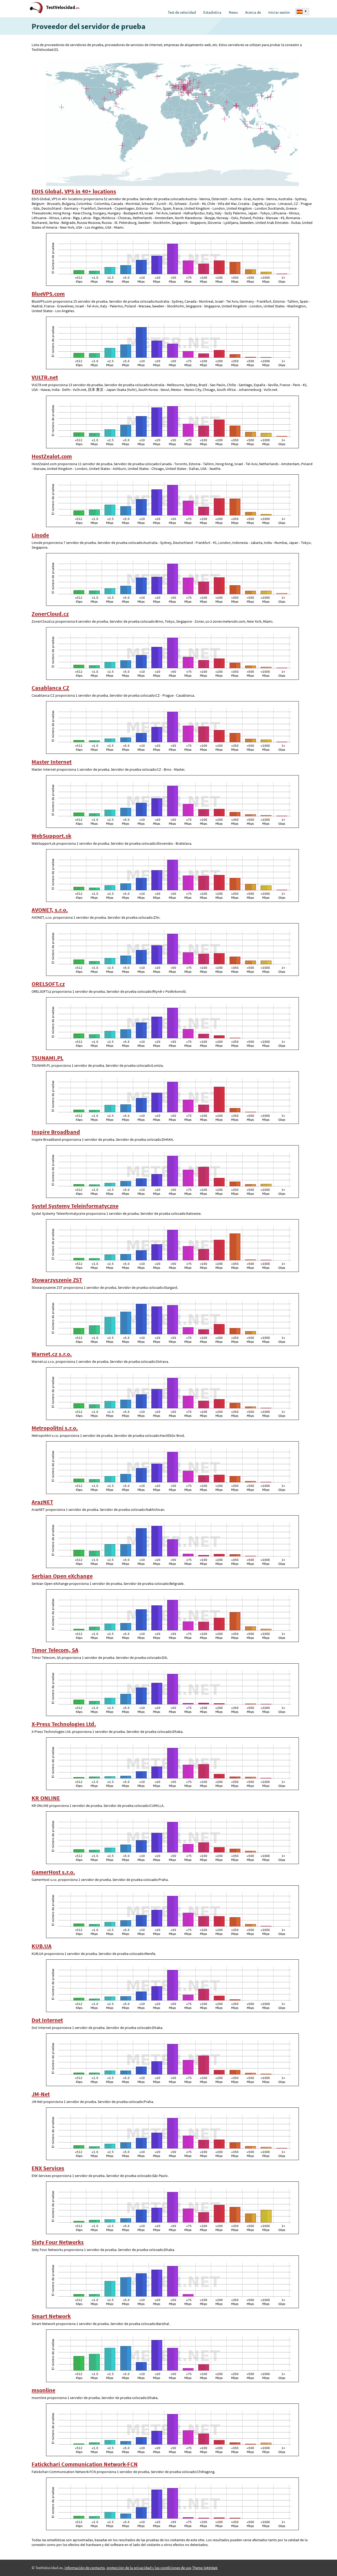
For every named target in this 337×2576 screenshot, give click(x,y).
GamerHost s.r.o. (53, 1872)
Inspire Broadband (56, 1132)
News (233, 12)
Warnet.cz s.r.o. (52, 1354)
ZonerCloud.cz (50, 614)
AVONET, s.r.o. (50, 910)
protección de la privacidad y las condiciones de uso (149, 2568)
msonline (43, 2390)
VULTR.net (45, 377)
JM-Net (41, 2094)
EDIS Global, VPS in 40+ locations (74, 191)
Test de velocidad (182, 12)
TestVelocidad (63, 7)
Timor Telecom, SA (55, 1650)
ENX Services (48, 2168)
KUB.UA (42, 1946)
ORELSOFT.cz (48, 984)
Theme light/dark (205, 2568)
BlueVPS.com (48, 294)
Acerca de (253, 12)
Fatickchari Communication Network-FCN (85, 2464)
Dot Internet (47, 2020)
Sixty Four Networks (58, 2242)
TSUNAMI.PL (48, 1058)
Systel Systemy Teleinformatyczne (75, 1206)
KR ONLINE (46, 1798)
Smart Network (51, 2316)
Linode (40, 535)
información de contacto (85, 2568)
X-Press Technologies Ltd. (64, 1724)
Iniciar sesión (279, 12)
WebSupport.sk (51, 836)
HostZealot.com (52, 456)
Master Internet (52, 762)
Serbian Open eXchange (62, 1576)
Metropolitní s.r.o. (55, 1428)
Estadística (212, 12)
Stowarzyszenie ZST (57, 1280)
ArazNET (42, 1502)
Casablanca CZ (50, 688)
